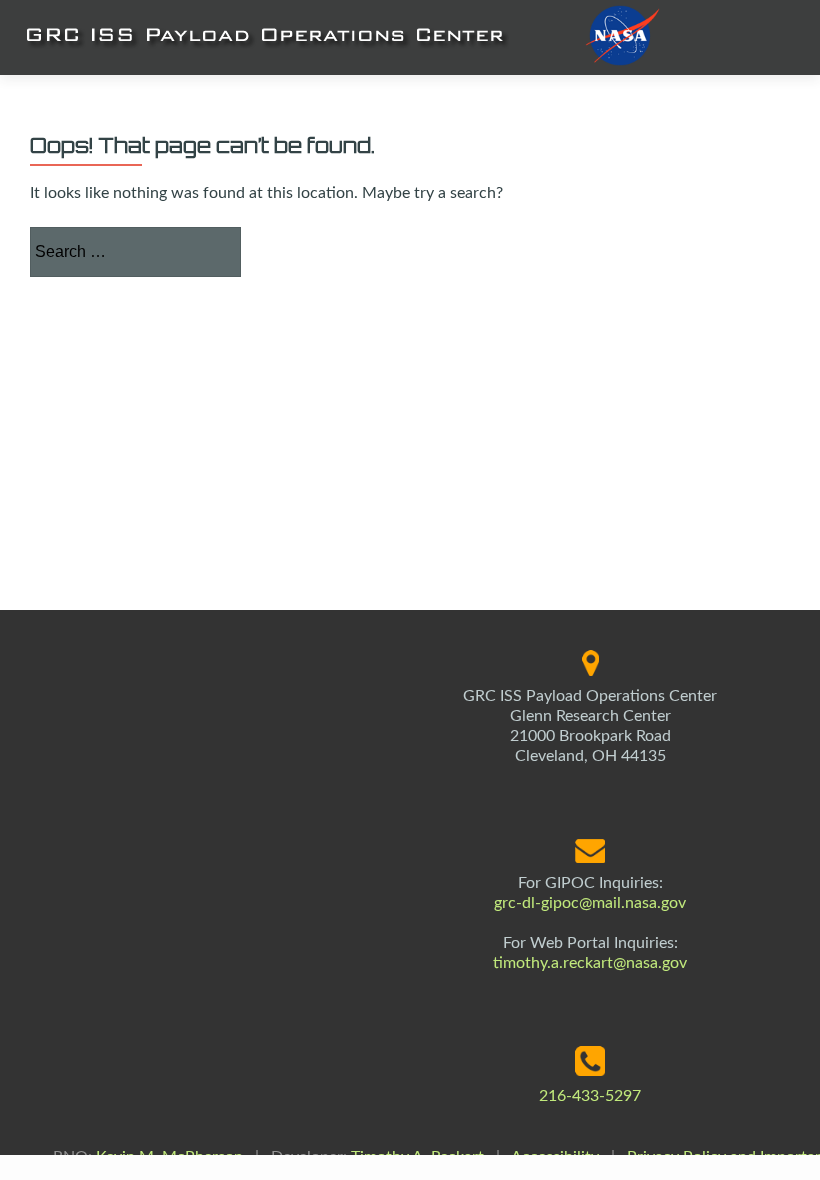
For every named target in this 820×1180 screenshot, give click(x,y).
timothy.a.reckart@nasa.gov (590, 963)
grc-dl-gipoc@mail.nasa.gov (590, 903)
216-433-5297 (590, 1096)
